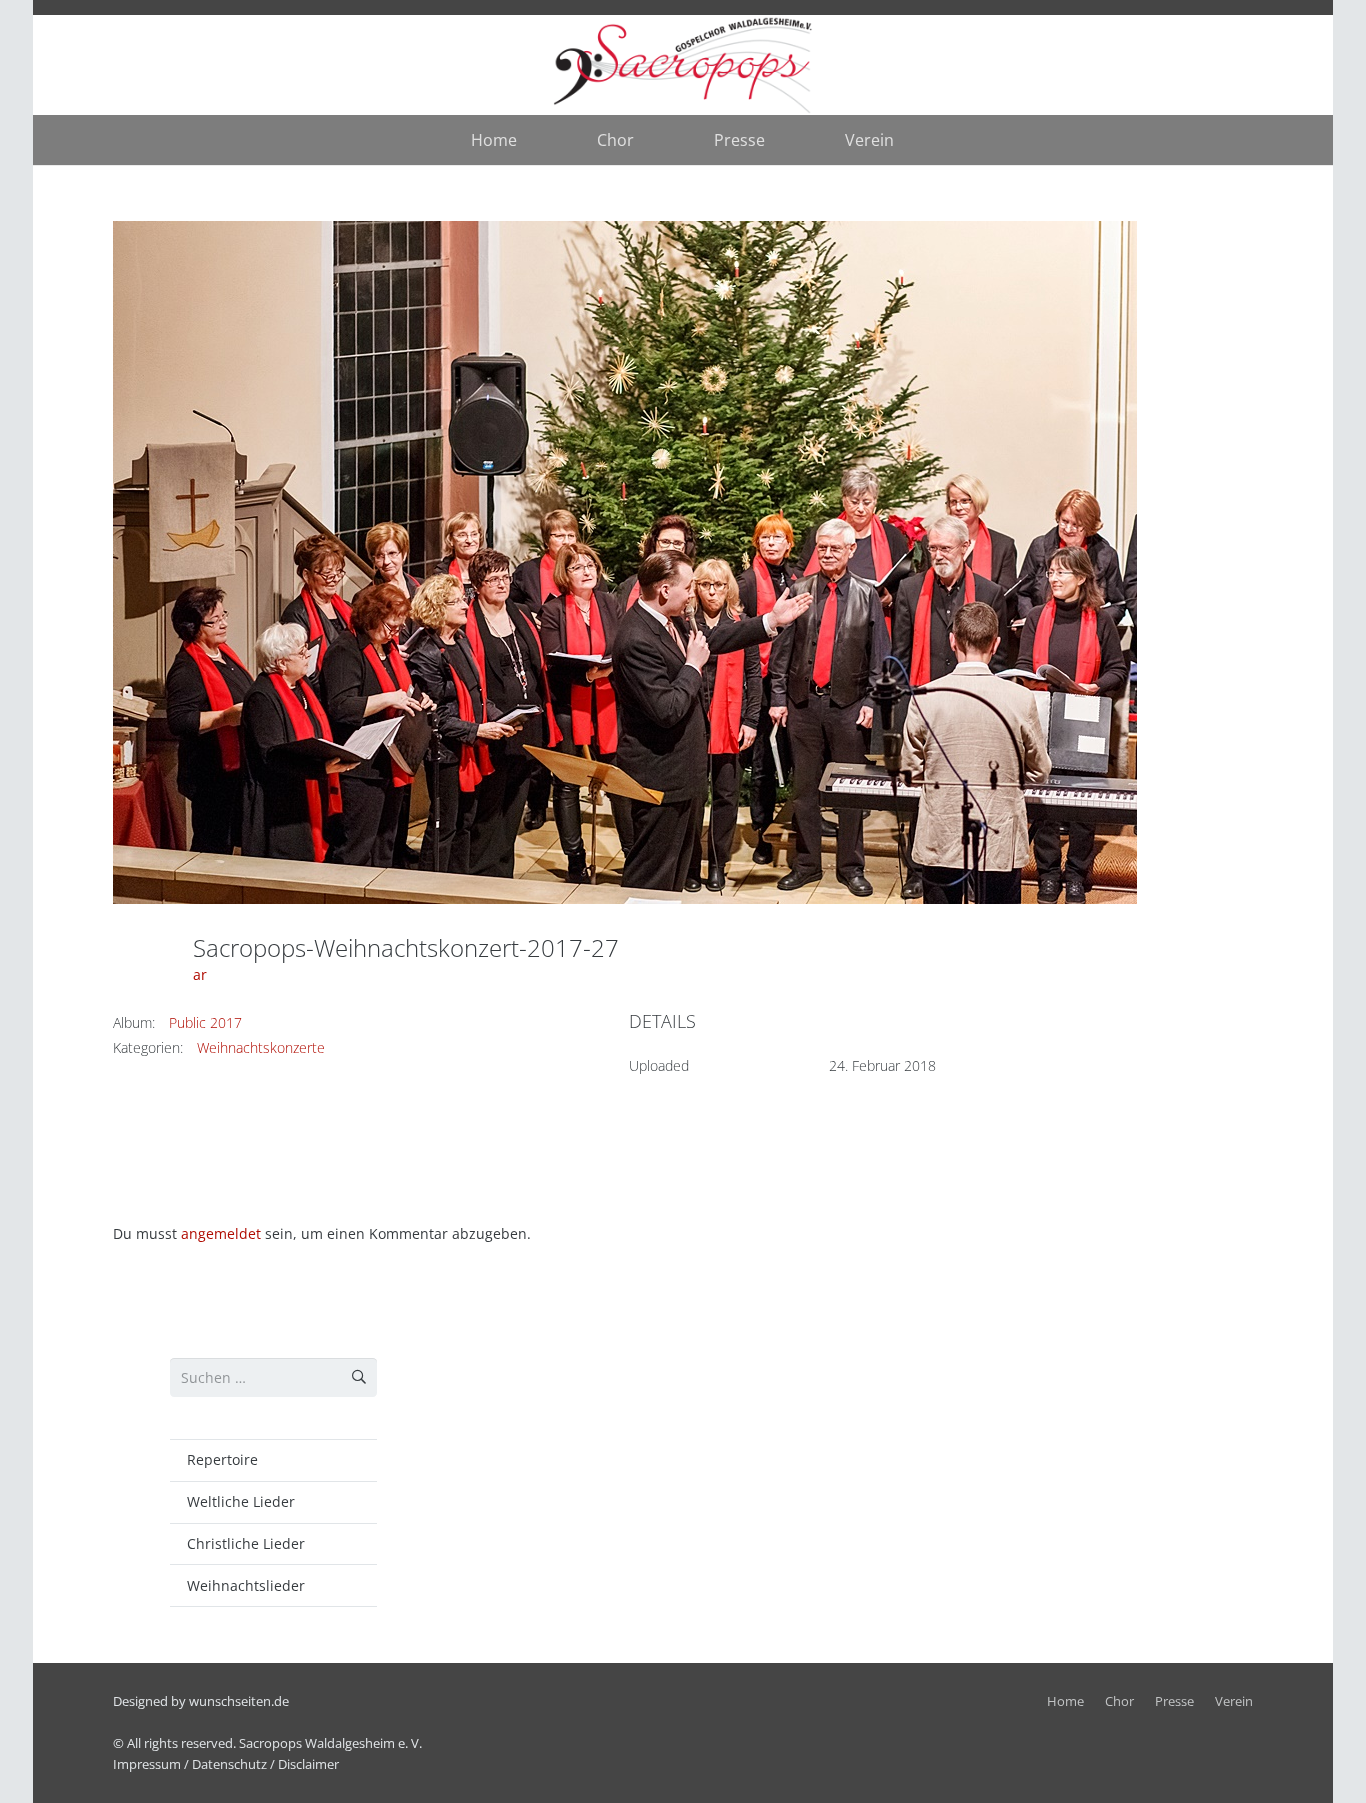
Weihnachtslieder (246, 1585)
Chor (1119, 1701)
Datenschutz (229, 1764)
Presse (1174, 1701)
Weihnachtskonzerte (261, 1047)
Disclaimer (308, 1764)
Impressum (147, 1764)
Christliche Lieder (246, 1543)
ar (200, 974)
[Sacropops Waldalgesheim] (683, 65)
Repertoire (222, 1459)
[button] (648, 139)
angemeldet (221, 1233)
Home (1065, 1701)
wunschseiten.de (239, 1701)
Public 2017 (205, 1022)
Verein (1234, 1701)
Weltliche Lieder (241, 1501)
